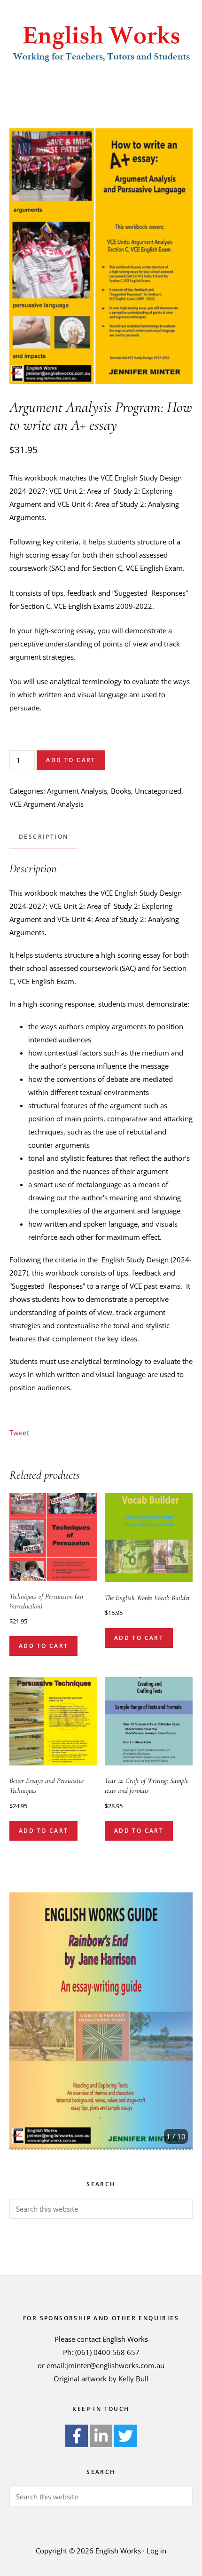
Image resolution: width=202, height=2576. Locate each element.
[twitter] (125, 2436)
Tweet (19, 1433)
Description (43, 837)
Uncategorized (158, 791)
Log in (156, 2551)
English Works (101, 42)
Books (121, 791)
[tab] (43, 837)
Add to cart (71, 760)
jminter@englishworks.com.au (115, 2365)
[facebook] (77, 2436)
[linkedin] (101, 2436)
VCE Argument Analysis (47, 804)
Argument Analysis (77, 791)
